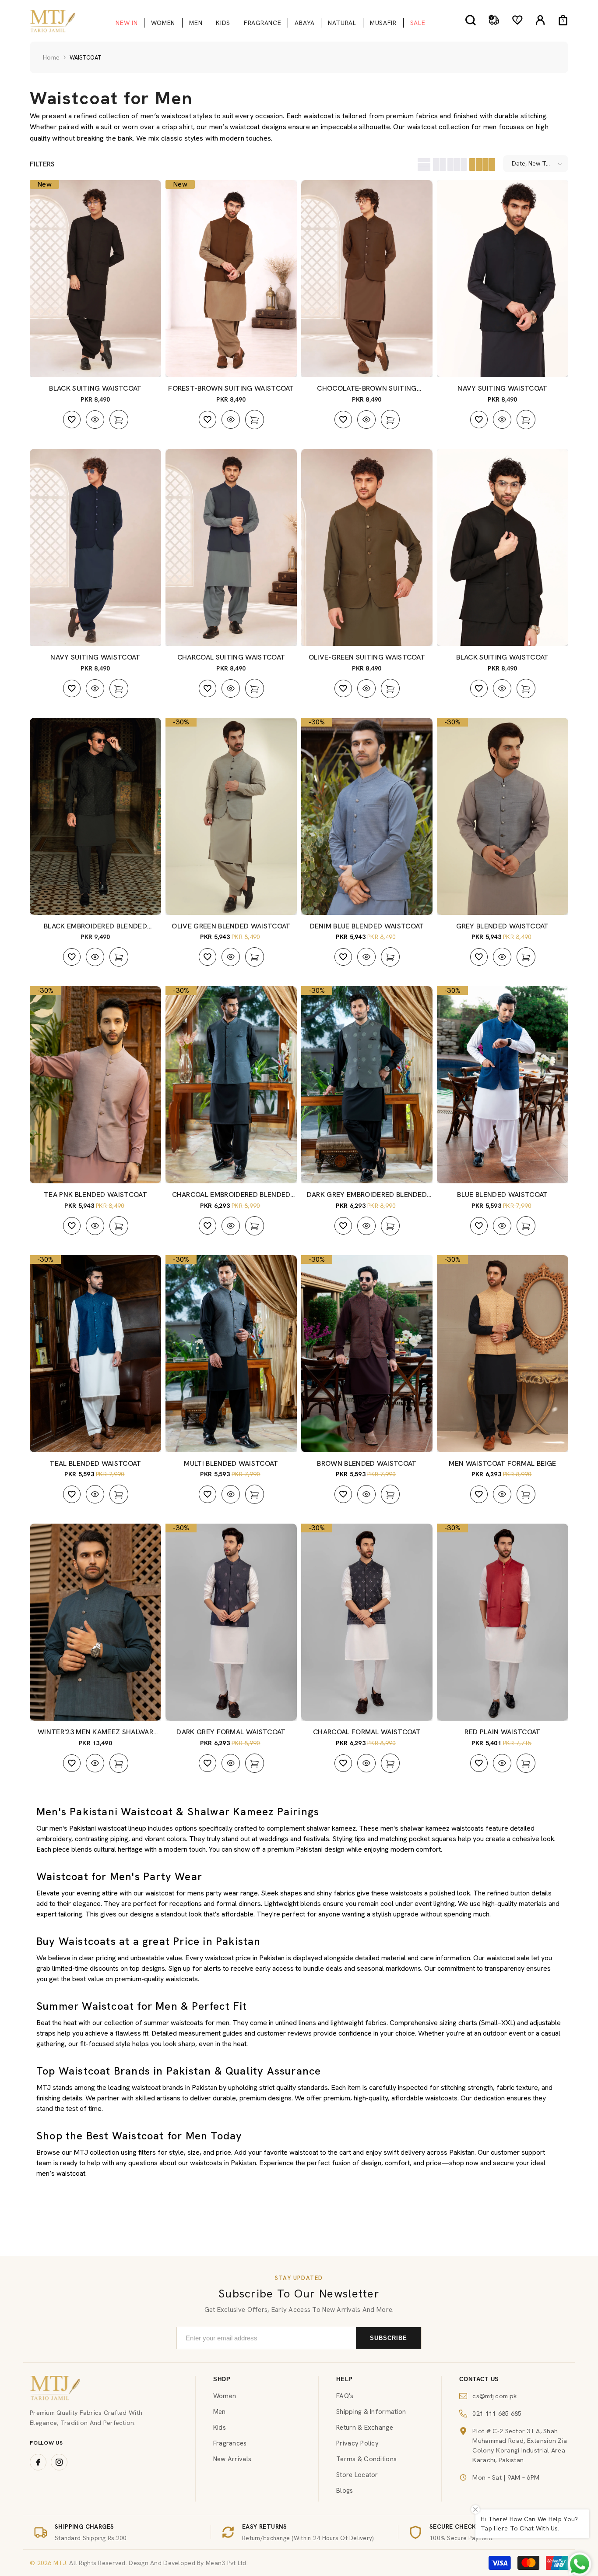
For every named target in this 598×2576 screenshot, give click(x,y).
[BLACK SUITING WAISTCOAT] (95, 279)
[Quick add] (119, 420)
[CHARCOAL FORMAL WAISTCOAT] (367, 1622)
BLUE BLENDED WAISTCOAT (502, 1194)
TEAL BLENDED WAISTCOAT (95, 1463)
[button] (423, 164)
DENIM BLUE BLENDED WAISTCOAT (367, 926)
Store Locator (357, 2475)
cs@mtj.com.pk (495, 2396)
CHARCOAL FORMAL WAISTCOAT (367, 1732)
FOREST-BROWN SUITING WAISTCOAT (231, 388)
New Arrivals (232, 2459)
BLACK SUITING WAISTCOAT (95, 388)
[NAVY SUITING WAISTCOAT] (503, 279)
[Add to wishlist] (72, 420)
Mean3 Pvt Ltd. (227, 2563)
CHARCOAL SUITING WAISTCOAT (231, 657)
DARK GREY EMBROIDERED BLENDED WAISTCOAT (367, 1195)
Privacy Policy (357, 2443)
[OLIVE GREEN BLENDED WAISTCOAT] (231, 816)
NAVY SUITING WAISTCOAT (502, 388)
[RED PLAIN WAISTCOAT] (503, 1622)
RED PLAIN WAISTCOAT (502, 1732)
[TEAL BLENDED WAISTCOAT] (95, 1354)
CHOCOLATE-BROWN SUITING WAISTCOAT (367, 388)
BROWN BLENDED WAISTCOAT (367, 1463)
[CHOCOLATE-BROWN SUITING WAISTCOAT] (367, 279)
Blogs (345, 2491)
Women (225, 2396)
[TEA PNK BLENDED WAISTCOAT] (95, 1085)
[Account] (540, 20)
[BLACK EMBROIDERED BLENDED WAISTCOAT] (95, 816)
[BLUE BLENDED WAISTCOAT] (503, 1085)
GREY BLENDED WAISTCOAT (502, 926)
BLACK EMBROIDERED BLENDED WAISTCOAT (95, 926)
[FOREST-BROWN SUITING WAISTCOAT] (231, 279)
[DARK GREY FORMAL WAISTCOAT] (231, 1622)
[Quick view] (95, 420)
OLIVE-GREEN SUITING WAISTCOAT (367, 657)
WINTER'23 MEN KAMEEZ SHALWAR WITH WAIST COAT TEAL (95, 1732)
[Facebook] (38, 2462)
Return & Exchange (365, 2428)
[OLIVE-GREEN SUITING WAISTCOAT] (367, 547)
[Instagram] (59, 2462)
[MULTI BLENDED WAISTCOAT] (231, 1354)
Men (220, 2412)
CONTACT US (479, 2379)
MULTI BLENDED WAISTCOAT (231, 1463)
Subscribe (389, 2338)
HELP (345, 2379)
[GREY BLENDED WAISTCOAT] (503, 816)
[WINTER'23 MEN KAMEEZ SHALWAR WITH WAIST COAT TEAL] (95, 1622)
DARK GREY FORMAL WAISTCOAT (231, 1732)
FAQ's (345, 2396)
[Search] (471, 20)
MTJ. (60, 2563)
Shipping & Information (371, 2412)
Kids (220, 2428)
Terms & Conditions (366, 2459)
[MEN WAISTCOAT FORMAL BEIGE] (503, 1354)
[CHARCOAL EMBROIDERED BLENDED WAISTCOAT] (231, 1085)
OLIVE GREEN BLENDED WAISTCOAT (231, 926)
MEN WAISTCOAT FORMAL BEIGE (502, 1463)
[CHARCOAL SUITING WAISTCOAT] (231, 547)
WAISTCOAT (86, 58)
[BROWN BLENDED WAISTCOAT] (367, 1354)
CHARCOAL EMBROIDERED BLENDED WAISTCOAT (231, 1195)
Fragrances (230, 2443)
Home (51, 57)
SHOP (222, 2379)
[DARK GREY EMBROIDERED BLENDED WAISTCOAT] (367, 1085)
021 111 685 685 (497, 2413)
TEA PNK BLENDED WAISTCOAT (95, 1194)
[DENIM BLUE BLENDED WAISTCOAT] (367, 816)
